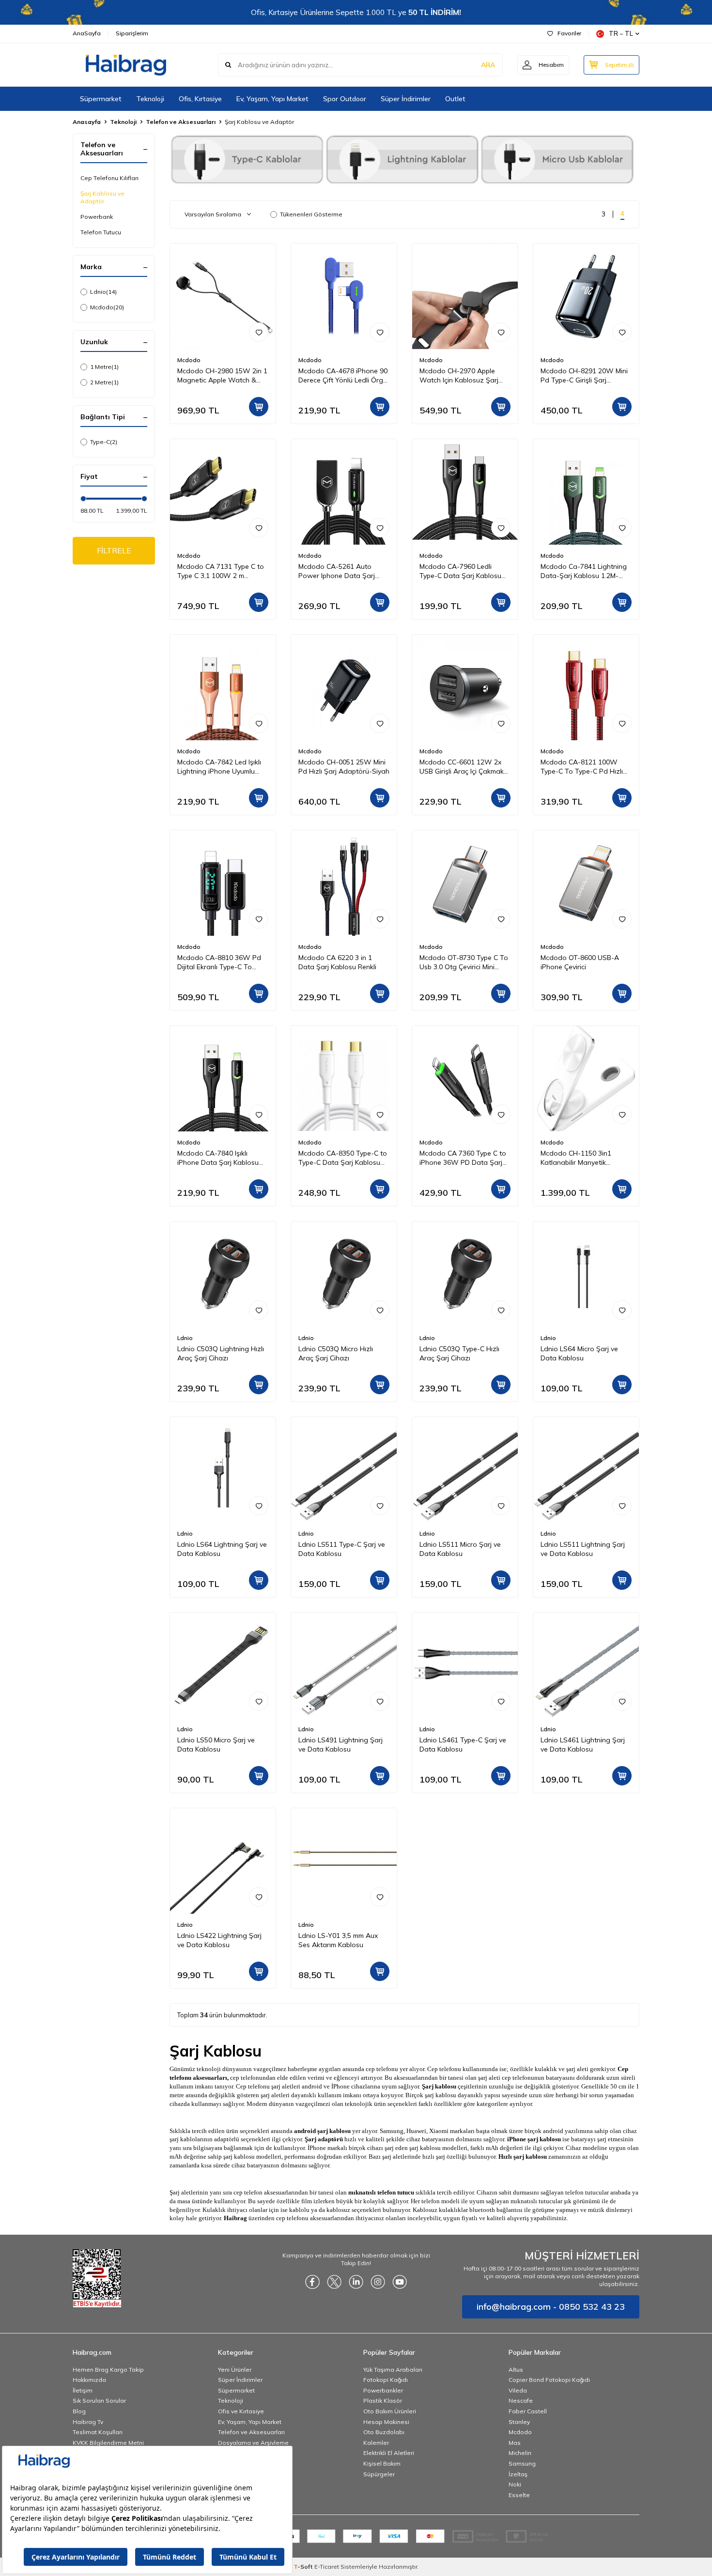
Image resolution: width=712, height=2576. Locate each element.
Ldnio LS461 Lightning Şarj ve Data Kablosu (583, 1745)
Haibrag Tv (88, 2422)
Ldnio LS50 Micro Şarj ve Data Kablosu (216, 1745)
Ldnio (103, 292)
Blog (79, 2411)
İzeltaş (518, 2474)
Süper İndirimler (406, 99)
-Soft (304, 2567)
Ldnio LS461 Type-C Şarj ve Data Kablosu (463, 1745)
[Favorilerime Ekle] (259, 332)
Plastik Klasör (383, 2401)
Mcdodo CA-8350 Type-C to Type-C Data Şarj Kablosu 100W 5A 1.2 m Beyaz (343, 1158)
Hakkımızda (89, 2380)
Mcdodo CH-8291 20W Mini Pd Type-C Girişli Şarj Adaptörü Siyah (584, 376)
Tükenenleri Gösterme (311, 214)
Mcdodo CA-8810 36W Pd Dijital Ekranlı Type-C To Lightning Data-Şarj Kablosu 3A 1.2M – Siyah (222, 962)
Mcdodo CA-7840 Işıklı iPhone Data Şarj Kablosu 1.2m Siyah (218, 1158)
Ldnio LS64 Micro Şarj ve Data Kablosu (579, 1353)
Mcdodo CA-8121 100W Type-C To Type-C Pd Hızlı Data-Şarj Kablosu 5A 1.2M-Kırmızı (585, 767)
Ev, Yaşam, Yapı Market (272, 99)
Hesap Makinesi (386, 2422)
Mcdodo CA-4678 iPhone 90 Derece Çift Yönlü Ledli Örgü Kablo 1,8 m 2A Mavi (343, 376)
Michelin (520, 2453)
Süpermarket (101, 99)
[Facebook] (312, 2282)
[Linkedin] (356, 2282)
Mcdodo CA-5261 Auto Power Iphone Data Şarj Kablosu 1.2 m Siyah (337, 571)
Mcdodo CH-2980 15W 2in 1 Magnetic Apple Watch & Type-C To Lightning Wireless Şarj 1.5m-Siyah (222, 376)
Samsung (522, 2463)
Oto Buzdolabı (384, 2432)
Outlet (455, 99)
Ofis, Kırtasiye (200, 99)
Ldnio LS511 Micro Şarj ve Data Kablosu (460, 1549)
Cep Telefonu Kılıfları (109, 178)
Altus (516, 2370)
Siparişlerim (132, 33)
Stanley (519, 2422)
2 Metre (104, 382)
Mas (515, 2443)
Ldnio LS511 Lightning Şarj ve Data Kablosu (583, 1549)
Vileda (518, 2390)
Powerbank (97, 217)
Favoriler (569, 33)
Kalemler (376, 2443)
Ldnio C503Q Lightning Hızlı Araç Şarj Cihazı (221, 1353)
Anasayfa (87, 122)
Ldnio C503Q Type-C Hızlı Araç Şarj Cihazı (459, 1353)
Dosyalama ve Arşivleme (253, 2443)
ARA (488, 65)
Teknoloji (150, 99)
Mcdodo (107, 307)
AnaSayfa (87, 33)
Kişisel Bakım (382, 2463)
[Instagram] (378, 2282)
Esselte (519, 2495)
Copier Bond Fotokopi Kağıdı (549, 2380)
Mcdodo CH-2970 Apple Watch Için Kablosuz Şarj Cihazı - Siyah (459, 376)
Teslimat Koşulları (98, 2432)
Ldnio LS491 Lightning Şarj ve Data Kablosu (341, 1745)
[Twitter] (334, 2282)
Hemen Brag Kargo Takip (108, 2370)
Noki (515, 2484)
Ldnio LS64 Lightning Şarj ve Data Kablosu (222, 1549)
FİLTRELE (114, 550)
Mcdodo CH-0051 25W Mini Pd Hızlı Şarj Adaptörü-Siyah (344, 767)
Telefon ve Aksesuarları (181, 122)
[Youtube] (400, 2282)
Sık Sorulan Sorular (99, 2401)
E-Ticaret (327, 2567)
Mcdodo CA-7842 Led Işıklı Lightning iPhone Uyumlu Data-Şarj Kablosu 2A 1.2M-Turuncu (222, 767)
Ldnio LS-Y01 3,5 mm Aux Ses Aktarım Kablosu (338, 1940)
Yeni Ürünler (235, 2370)
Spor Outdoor (345, 99)
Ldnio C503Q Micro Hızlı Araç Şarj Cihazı (336, 1353)
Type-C (104, 442)
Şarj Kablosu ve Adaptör (102, 197)
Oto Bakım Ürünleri (390, 2411)
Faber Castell (528, 2411)
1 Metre (104, 367)
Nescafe (521, 2401)
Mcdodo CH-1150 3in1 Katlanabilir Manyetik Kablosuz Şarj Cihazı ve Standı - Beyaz (578, 1158)
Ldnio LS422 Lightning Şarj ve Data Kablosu (219, 1940)
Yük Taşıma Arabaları (393, 2370)
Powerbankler (383, 2390)
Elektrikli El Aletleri (389, 2453)
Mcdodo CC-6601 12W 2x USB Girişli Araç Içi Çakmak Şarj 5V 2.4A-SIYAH (462, 767)
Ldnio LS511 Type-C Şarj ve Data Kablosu (342, 1549)
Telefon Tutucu (101, 232)
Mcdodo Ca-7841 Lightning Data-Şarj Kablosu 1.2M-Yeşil (584, 571)
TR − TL (621, 33)
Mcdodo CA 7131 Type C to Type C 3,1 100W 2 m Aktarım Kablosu (221, 571)
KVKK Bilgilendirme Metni (108, 2443)
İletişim (83, 2390)
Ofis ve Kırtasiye (241, 2411)
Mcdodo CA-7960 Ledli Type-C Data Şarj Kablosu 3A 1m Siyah (460, 571)
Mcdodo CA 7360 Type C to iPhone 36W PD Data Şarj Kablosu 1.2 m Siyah (463, 1158)
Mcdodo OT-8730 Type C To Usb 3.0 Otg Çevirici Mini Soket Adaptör (464, 962)
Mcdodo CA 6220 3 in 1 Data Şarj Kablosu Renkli (337, 962)
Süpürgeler (379, 2474)
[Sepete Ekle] (259, 407)
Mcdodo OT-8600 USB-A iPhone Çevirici (580, 962)
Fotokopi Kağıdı (386, 2380)
